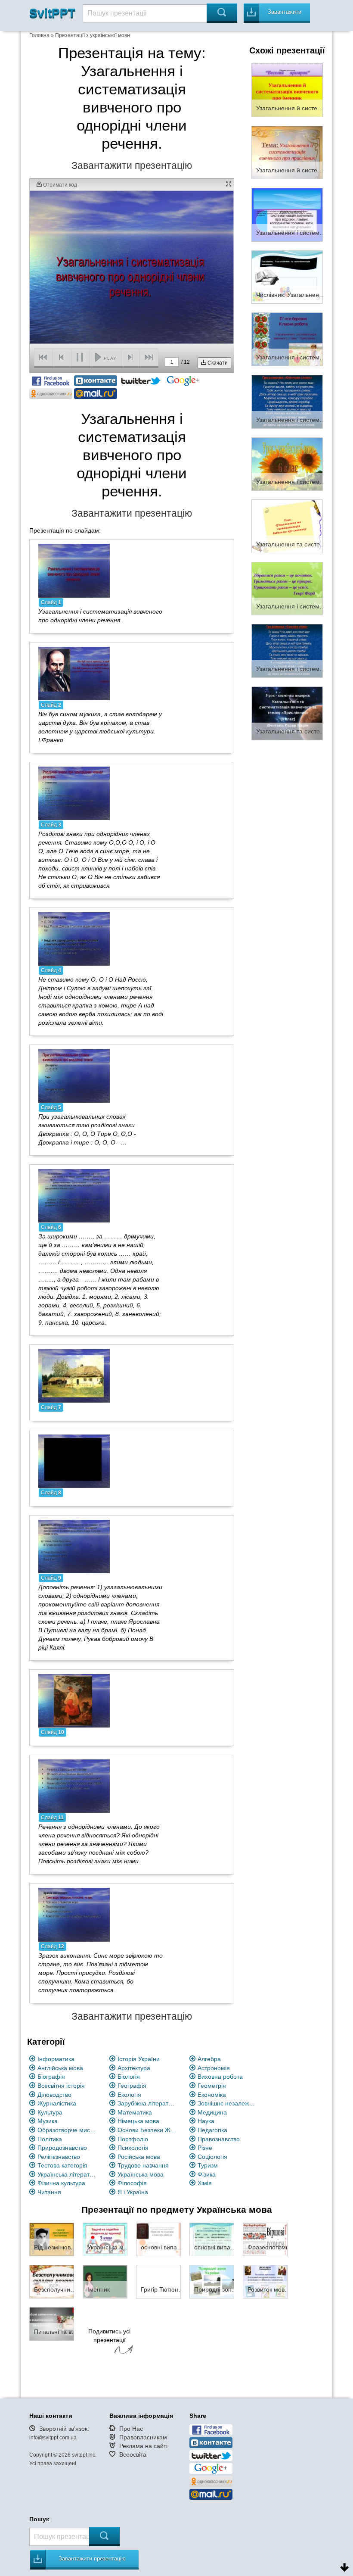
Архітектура (134, 2068)
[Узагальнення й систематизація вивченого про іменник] (287, 90)
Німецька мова (138, 2121)
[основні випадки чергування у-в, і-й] (158, 2239)
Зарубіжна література (147, 2103)
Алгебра (209, 2059)
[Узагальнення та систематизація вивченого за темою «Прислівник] (287, 713)
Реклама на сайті (143, 2446)
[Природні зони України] (212, 2281)
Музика (48, 2121)
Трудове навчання (143, 2165)
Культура (50, 2112)
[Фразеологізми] (265, 2239)
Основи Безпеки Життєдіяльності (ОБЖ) (147, 2130)
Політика (50, 2139)
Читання (49, 2192)
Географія (132, 2086)
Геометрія (212, 2086)
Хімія (205, 2183)
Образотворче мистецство (67, 2130)
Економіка (212, 2095)
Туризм (208, 2165)
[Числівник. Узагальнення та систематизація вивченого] (287, 277)
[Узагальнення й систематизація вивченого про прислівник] (287, 152)
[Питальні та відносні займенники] (52, 2323)
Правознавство (219, 2139)
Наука (206, 2121)
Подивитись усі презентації (109, 2336)
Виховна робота (220, 2077)
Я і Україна (133, 2192)
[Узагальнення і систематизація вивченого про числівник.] (287, 588)
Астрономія (214, 2068)
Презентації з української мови (93, 35)
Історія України (139, 2059)
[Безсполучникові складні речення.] (52, 2281)
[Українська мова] (105, 2239)
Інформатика (56, 2059)
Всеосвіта (133, 2454)
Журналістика (57, 2103)
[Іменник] (105, 2281)
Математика (135, 2112)
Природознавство (62, 2148)
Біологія (129, 2077)
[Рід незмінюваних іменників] (52, 2239)
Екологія (129, 2095)
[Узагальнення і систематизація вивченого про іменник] (287, 464)
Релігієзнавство (59, 2157)
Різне (205, 2148)
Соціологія (212, 2157)
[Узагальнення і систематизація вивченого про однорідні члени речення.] (74, 570)
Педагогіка (212, 2130)
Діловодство (54, 2095)
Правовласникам (143, 2437)
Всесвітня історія (61, 2086)
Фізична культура (61, 2183)
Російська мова (139, 2157)
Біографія (51, 2077)
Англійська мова (60, 2068)
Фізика (207, 2174)
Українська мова (141, 2174)
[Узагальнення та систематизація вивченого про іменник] (287, 526)
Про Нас (131, 2429)
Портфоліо (133, 2139)
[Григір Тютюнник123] (158, 2281)
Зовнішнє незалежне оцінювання (228, 2103)
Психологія (133, 2148)
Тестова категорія (62, 2165)
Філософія (132, 2183)
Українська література (67, 2174)
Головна (39, 35)
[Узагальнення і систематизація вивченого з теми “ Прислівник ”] (287, 339)
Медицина (212, 2112)
